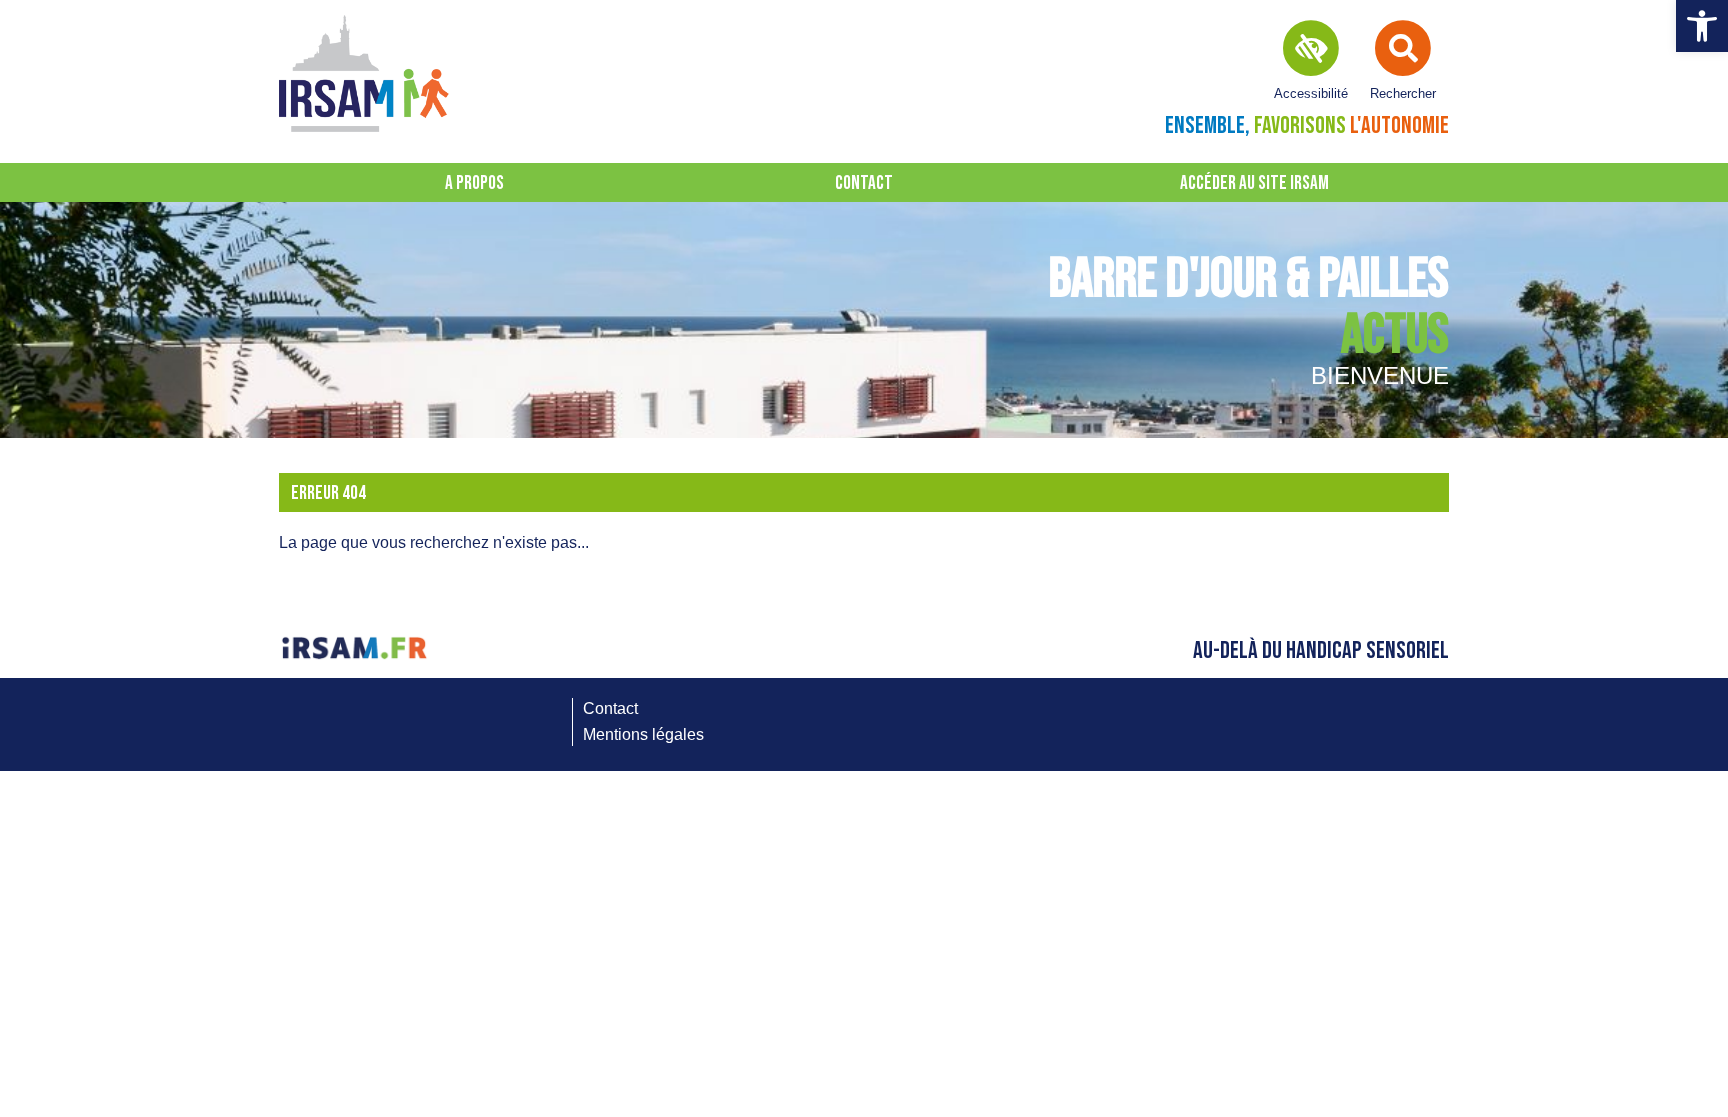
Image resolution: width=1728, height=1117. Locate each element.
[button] (1702, 26)
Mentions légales (643, 734)
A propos (474, 183)
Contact (864, 183)
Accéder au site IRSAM (1254, 183)
